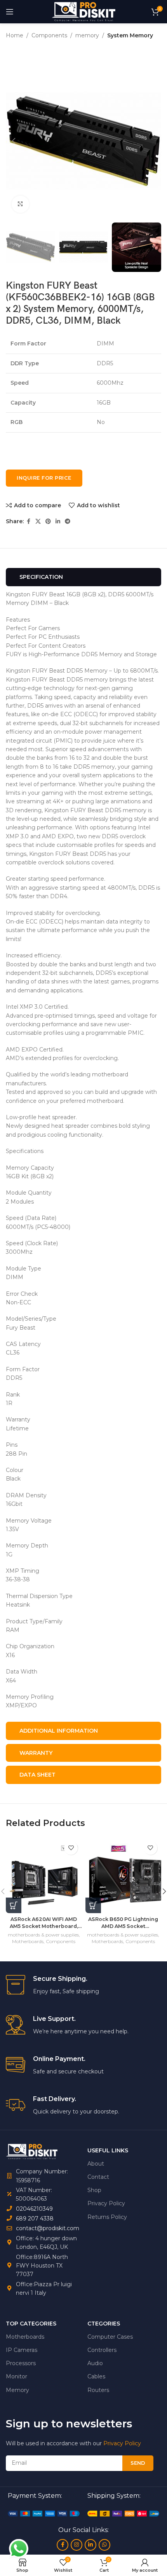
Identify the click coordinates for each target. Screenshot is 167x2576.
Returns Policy (107, 2217)
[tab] (83, 577)
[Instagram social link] (77, 2545)
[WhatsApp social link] (104, 2545)
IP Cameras (22, 2350)
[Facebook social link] (28, 521)
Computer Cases (110, 2337)
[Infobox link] (83, 1985)
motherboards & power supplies (43, 1935)
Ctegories (104, 2324)
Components (49, 35)
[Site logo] (83, 11)
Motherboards (28, 1941)
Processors (21, 2363)
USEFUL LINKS (108, 2150)
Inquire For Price (44, 478)
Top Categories (31, 2324)
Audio (95, 2363)
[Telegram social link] (68, 521)
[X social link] (38, 521)
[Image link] (44, 2513)
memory (87, 35)
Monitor (17, 2376)
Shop (94, 2190)
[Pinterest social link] (48, 521)
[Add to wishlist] (71, 1848)
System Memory (130, 35)
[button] (14, 141)
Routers (98, 2390)
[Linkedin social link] (58, 521)
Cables (96, 2376)
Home (15, 35)
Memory (17, 2390)
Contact (98, 2177)
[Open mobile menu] (10, 12)
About (96, 2164)
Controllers (102, 2350)
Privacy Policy (106, 2203)
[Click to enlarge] (20, 204)
